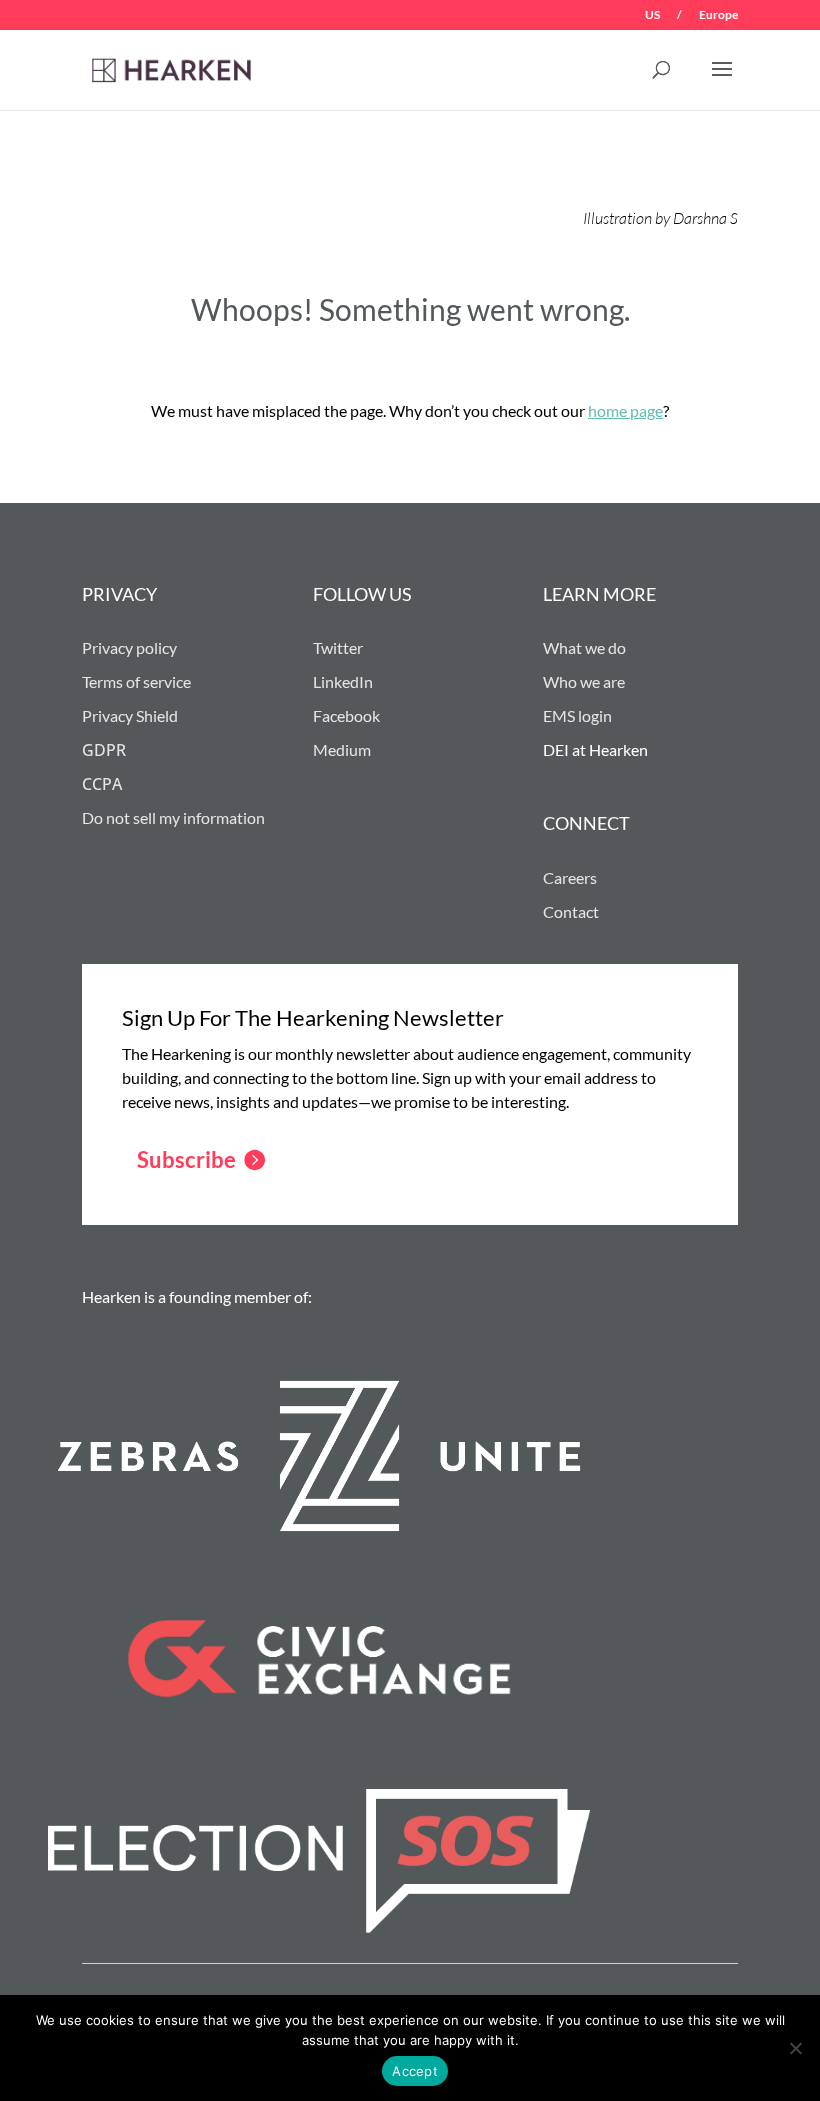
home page (625, 410)
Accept (415, 2071)
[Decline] (795, 2048)
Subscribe (186, 1159)
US (652, 15)
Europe (718, 15)
